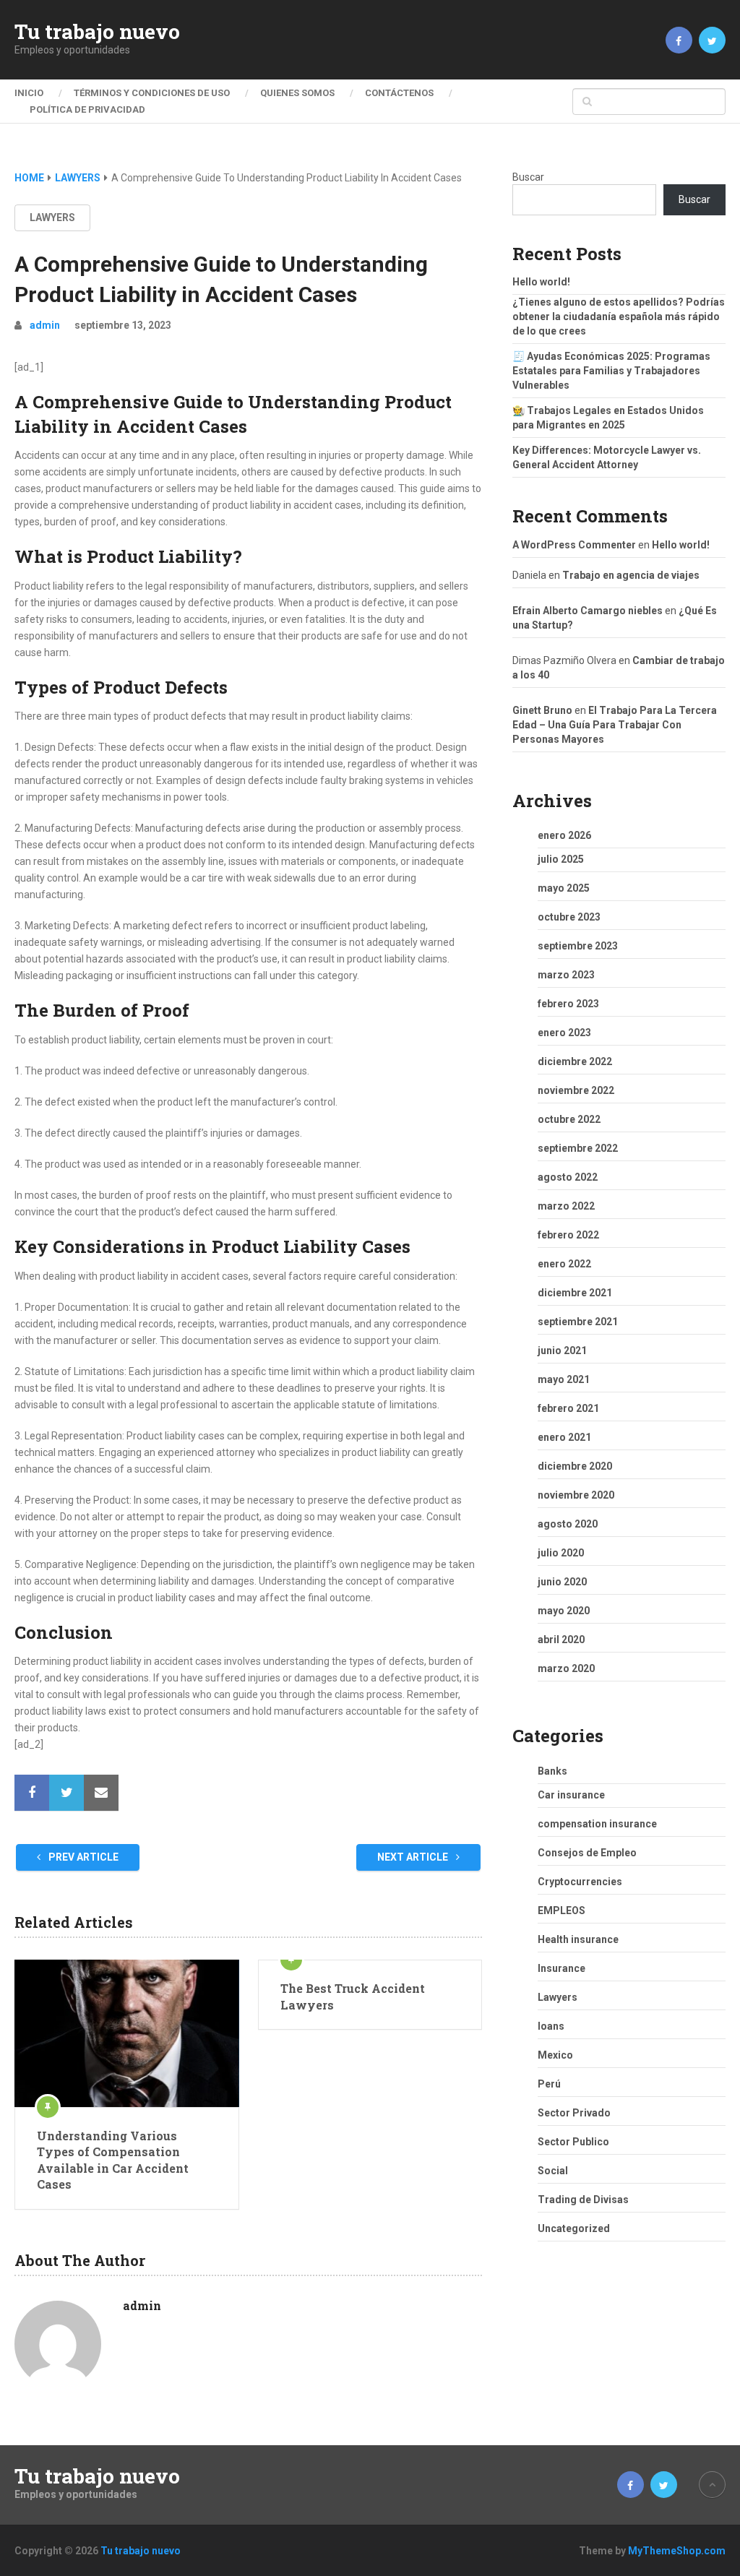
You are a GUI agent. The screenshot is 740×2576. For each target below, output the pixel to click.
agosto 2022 (568, 1177)
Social (553, 2171)
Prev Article (82, 1857)
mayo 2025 (564, 888)
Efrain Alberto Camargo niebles (588, 611)
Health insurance (578, 1939)
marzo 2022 (566, 1206)
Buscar (528, 177)
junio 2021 (562, 1351)
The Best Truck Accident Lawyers (353, 1996)
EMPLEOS (562, 1911)
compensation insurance (597, 1824)
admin (45, 325)
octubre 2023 (569, 917)
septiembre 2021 (578, 1322)
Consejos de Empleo (587, 1853)
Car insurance (571, 1795)
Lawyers (52, 217)
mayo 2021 (564, 1379)
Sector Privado (574, 2113)
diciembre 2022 (575, 1061)
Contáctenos (399, 93)
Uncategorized (574, 2228)
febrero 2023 (568, 1004)
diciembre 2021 (575, 1293)
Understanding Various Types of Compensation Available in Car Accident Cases (113, 2160)
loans (551, 2026)
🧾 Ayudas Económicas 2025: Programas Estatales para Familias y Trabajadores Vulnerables (611, 371)
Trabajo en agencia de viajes (631, 575)
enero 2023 (564, 1033)
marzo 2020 (566, 1668)
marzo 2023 (566, 975)
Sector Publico (573, 2142)
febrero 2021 (568, 1408)
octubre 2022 (569, 1119)
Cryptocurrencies (580, 1882)
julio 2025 (561, 859)
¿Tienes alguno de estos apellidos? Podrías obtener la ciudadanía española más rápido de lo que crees (619, 316)
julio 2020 (561, 1553)
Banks (552, 1771)
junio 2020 (562, 1582)
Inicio (29, 93)
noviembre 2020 (576, 1495)
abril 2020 (561, 1640)
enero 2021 (564, 1437)
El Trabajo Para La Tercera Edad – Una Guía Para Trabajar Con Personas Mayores (615, 725)
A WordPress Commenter (574, 545)
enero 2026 (564, 835)
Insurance (562, 1968)
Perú (549, 2084)
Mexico (555, 2055)
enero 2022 (564, 1264)
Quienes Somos (297, 93)
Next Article (414, 1857)
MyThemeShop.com (677, 2551)
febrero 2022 (568, 1235)
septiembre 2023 (578, 946)
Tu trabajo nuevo (97, 32)
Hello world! (541, 282)
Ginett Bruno (542, 710)
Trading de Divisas (583, 2200)
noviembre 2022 (576, 1090)
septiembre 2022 (578, 1148)
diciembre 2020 (575, 1466)
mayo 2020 (564, 1611)
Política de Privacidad (87, 109)
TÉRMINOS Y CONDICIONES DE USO (152, 93)
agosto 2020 (568, 1524)
